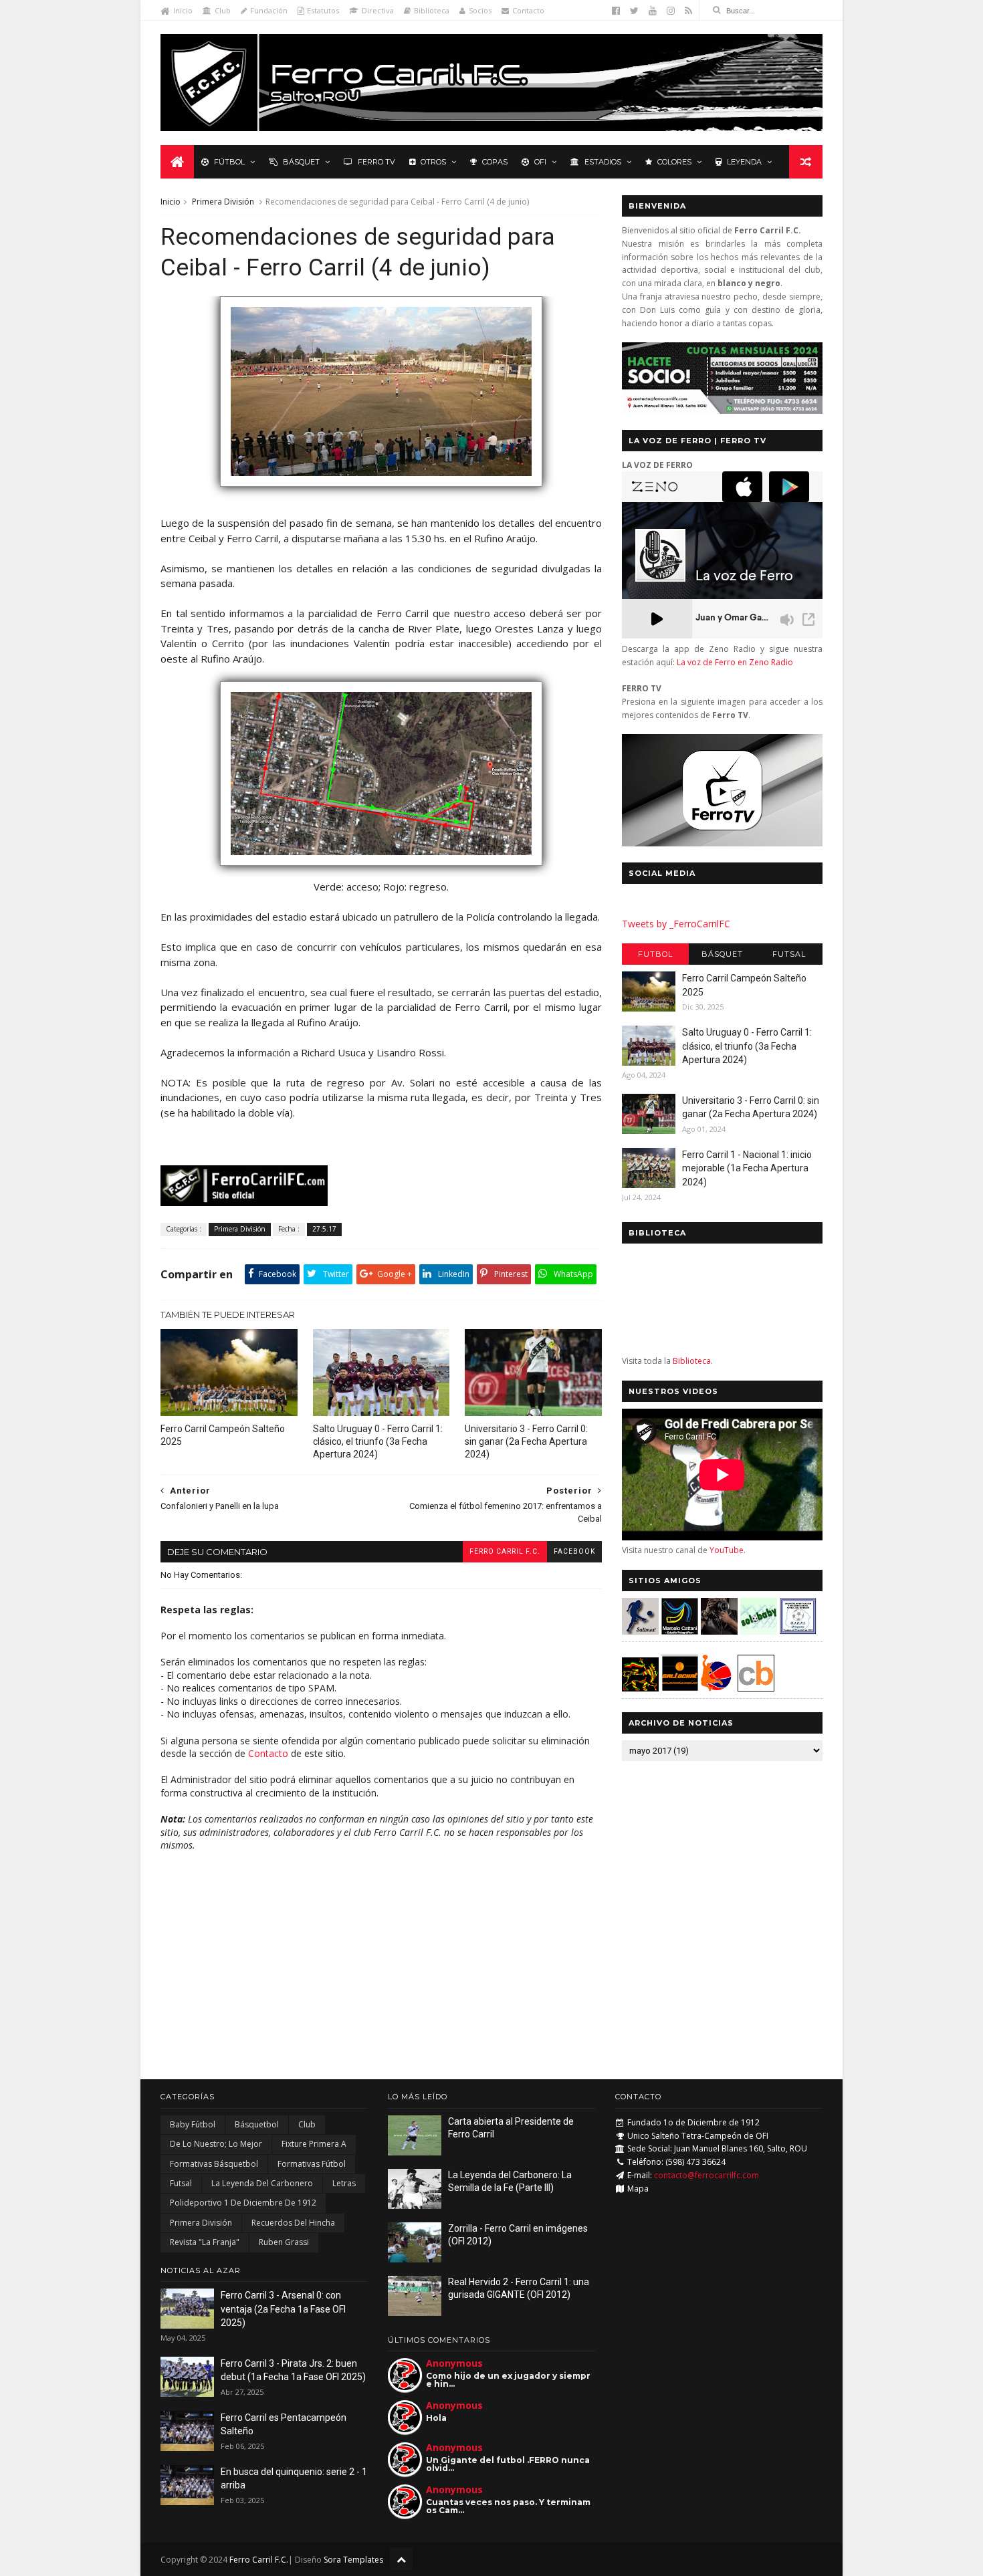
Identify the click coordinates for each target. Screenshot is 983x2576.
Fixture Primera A (314, 2144)
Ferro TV (376, 162)
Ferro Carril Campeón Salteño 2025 (223, 1435)
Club (223, 10)
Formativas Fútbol (312, 2164)
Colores (674, 162)
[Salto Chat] (680, 1688)
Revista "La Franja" (205, 2242)
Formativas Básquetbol (214, 2164)
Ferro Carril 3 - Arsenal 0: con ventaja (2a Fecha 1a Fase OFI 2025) (283, 2309)
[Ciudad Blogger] (756, 1688)
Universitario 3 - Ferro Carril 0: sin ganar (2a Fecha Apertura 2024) (526, 1441)
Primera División (223, 202)
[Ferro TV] (722, 843)
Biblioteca (432, 10)
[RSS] (688, 11)
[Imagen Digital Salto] (719, 1631)
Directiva (378, 10)
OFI (540, 162)
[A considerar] (381, 493)
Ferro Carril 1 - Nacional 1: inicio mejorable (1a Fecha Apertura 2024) (747, 1168)
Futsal (789, 954)
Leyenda (744, 162)
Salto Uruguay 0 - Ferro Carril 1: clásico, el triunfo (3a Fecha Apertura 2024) (378, 1441)
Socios (480, 10)
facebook (574, 1551)
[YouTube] (653, 11)
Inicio (183, 10)
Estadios (603, 162)
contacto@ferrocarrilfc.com (706, 2175)
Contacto (528, 10)
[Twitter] (634, 11)
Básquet (301, 162)
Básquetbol (257, 2124)
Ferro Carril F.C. (505, 1551)
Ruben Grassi (284, 2242)
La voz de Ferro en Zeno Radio (735, 662)
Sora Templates (353, 2560)
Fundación (269, 10)
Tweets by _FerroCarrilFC (676, 924)
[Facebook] (616, 11)
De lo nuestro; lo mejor (216, 2144)
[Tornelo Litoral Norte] (717, 1688)
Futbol (655, 954)
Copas (495, 162)
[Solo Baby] (759, 1631)
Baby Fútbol (193, 2124)
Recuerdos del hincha (293, 2223)
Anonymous (454, 2363)
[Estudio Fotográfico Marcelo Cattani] (680, 1631)
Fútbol (229, 162)
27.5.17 (324, 1229)
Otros (433, 162)
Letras (344, 2183)
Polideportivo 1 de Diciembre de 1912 (243, 2203)
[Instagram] (671, 11)
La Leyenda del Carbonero (262, 2183)
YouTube (727, 1550)
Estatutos (323, 10)
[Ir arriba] (401, 2559)
